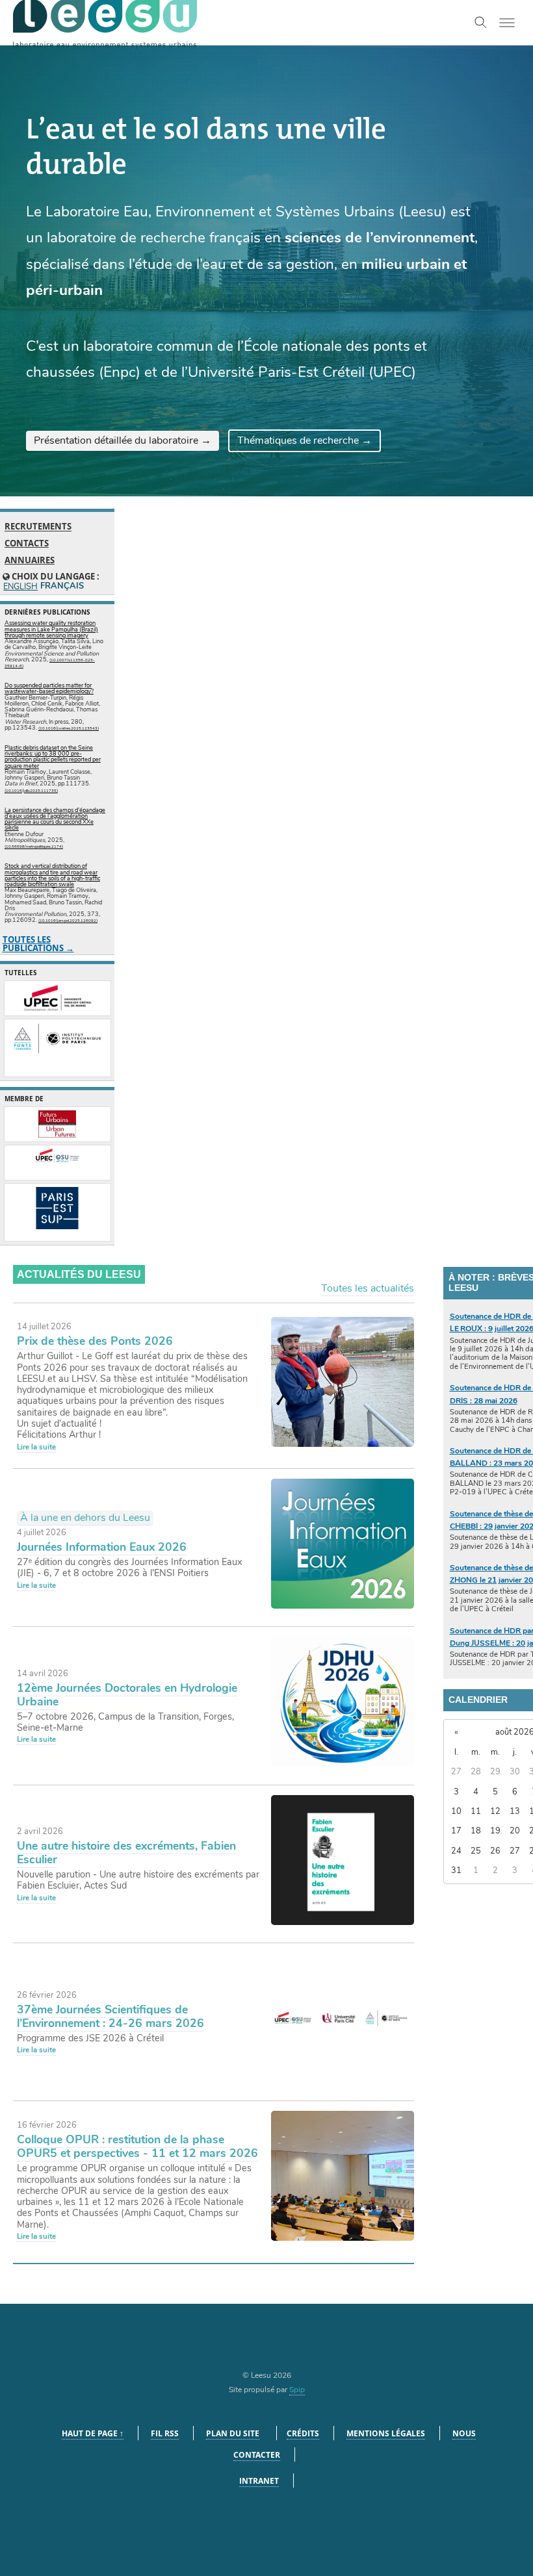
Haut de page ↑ (93, 2433)
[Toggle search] (481, 23)
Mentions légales (386, 2433)
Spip (297, 2390)
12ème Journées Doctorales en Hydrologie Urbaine (127, 1695)
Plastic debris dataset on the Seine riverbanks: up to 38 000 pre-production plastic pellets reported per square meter (53, 757)
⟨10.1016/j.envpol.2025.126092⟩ (68, 921)
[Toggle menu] (507, 23)
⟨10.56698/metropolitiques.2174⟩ (34, 847)
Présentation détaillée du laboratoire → (123, 440)
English (20, 587)
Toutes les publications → (38, 944)
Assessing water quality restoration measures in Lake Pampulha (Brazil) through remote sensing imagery (51, 629)
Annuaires (30, 560)
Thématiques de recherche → (305, 440)
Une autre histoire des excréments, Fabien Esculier (126, 1853)
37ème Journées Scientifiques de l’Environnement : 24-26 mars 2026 (110, 2016)
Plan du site (233, 2433)
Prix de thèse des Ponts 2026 (95, 1341)
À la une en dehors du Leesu (85, 1518)
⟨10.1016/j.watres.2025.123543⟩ (69, 728)
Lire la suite (36, 1447)
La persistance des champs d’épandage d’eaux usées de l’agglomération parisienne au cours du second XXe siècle (55, 819)
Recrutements (38, 527)
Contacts (27, 543)
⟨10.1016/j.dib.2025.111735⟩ (31, 791)
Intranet (259, 2481)
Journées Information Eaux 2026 (102, 1547)
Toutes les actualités (368, 1288)
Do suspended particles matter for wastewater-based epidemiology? (49, 688)
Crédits (303, 2433)
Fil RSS (165, 2433)
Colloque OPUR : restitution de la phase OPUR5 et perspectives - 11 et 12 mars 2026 (137, 2146)
